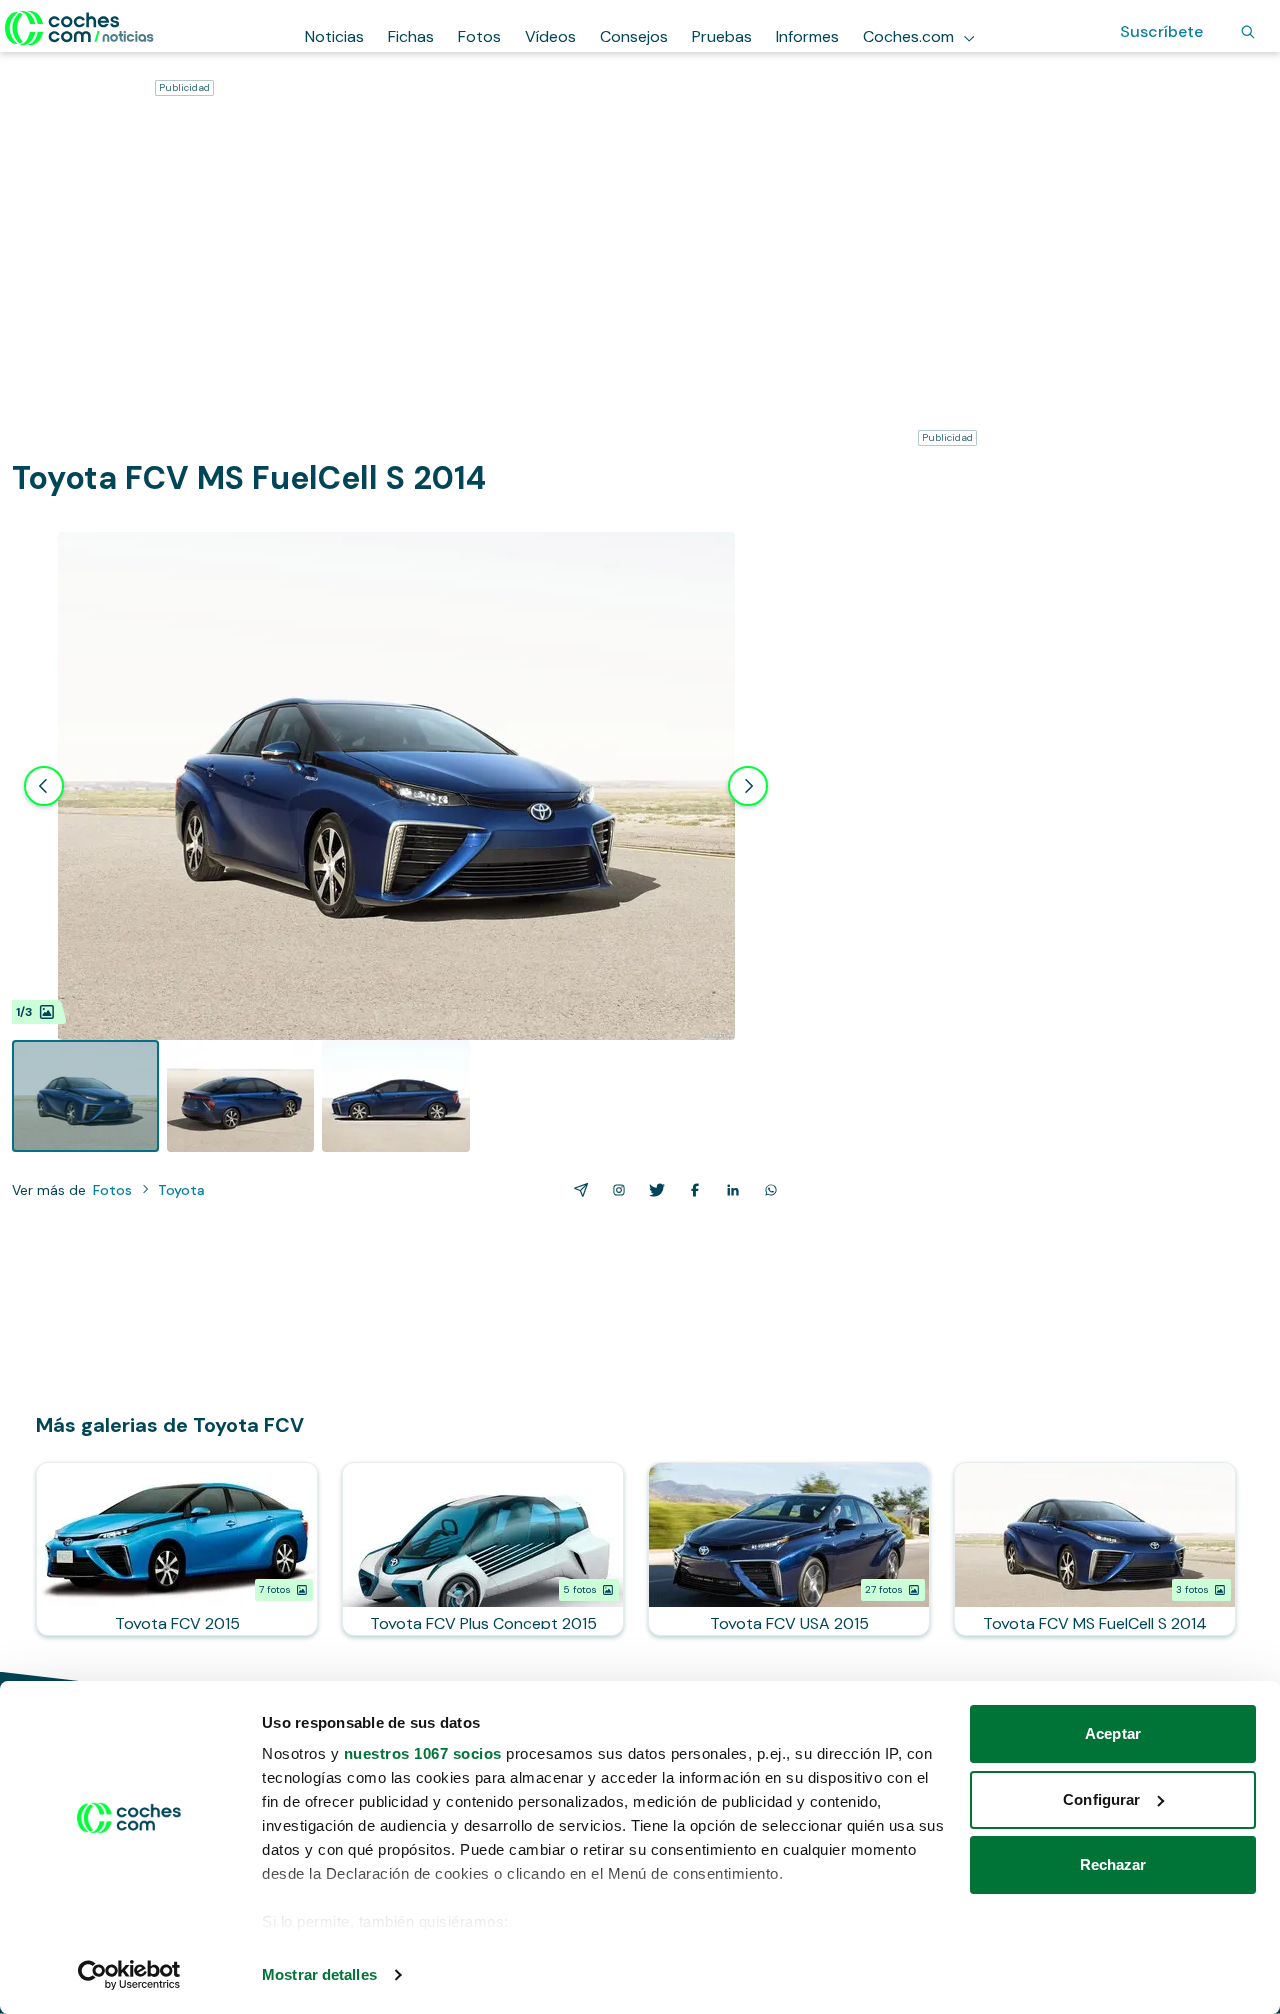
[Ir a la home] (79, 28)
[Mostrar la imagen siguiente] (748, 786)
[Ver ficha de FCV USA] (789, 1549)
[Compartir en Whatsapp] (767, 1190)
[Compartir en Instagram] (615, 1190)
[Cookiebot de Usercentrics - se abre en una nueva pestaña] (129, 1975)
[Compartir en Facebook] (691, 1190)
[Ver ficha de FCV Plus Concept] (483, 1549)
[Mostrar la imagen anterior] (44, 786)
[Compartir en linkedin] (729, 1190)
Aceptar (1113, 1733)
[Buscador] (1248, 32)
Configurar (1101, 1799)
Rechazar (1113, 1864)
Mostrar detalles (319, 1974)
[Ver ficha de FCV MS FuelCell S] (1095, 1549)
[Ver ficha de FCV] (177, 1549)
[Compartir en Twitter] (653, 1190)
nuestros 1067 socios (423, 1753)
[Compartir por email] (577, 1190)
